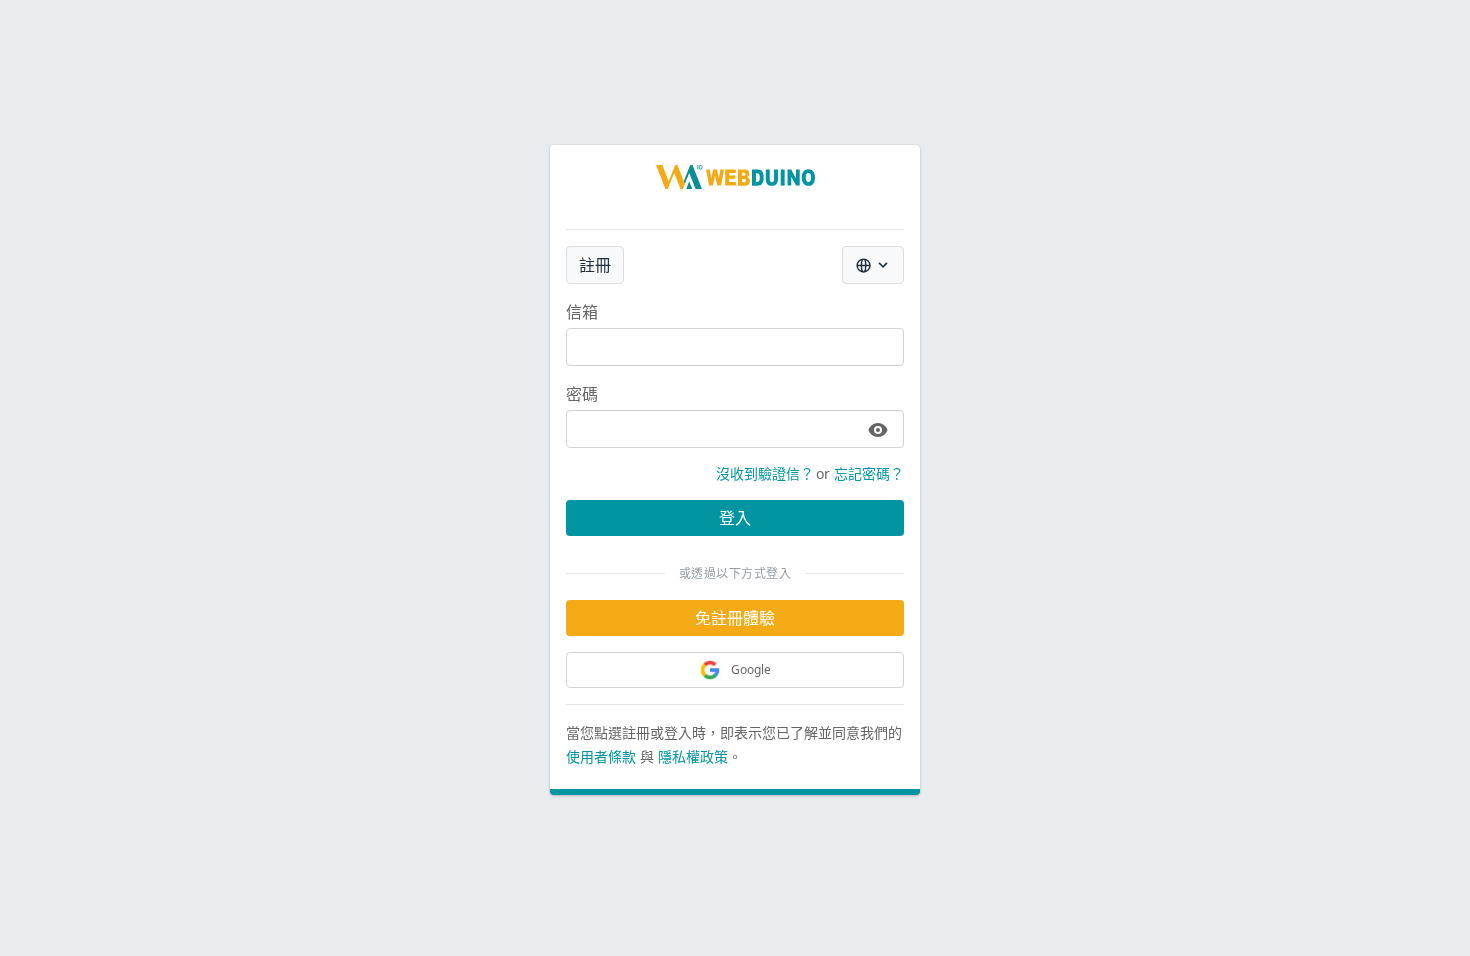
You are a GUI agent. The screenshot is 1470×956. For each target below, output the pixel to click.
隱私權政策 (693, 756)
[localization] (873, 265)
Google (751, 669)
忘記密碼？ (869, 473)
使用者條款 (601, 756)
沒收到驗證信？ (765, 473)
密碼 (582, 394)
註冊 (595, 265)
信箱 (582, 312)
